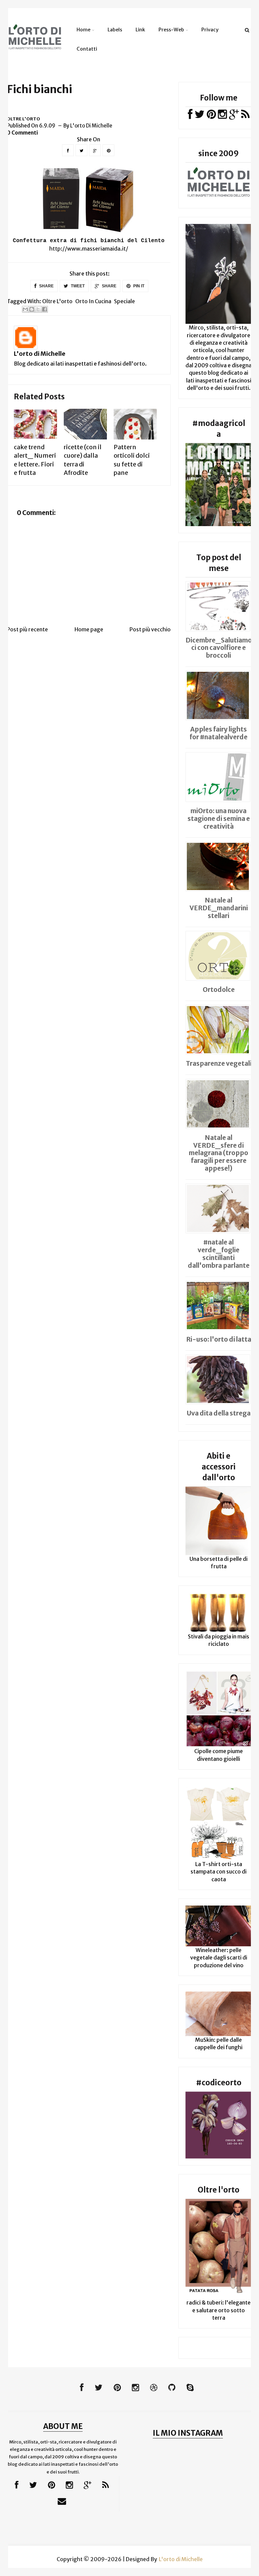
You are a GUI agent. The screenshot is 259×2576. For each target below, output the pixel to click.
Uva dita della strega (219, 1413)
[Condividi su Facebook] (45, 309)
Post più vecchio (150, 629)
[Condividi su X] (38, 309)
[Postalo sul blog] (32, 309)
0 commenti (22, 133)
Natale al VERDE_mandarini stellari (219, 908)
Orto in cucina (93, 301)
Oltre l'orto (23, 119)
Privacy (210, 30)
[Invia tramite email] (25, 309)
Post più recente (27, 629)
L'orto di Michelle (40, 354)
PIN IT (138, 286)
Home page (89, 629)
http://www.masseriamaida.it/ (89, 249)
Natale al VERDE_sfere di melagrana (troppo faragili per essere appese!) (219, 1153)
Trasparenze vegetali (219, 1063)
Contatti (87, 49)
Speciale (124, 301)
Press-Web (171, 30)
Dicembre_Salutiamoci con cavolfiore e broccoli (219, 648)
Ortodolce (219, 990)
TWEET (77, 286)
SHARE (46, 286)
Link (140, 30)
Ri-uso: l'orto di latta (219, 1339)
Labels (115, 30)
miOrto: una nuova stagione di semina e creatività (219, 819)
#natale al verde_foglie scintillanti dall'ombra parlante (219, 1254)
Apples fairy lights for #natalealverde (219, 733)
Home (83, 30)
